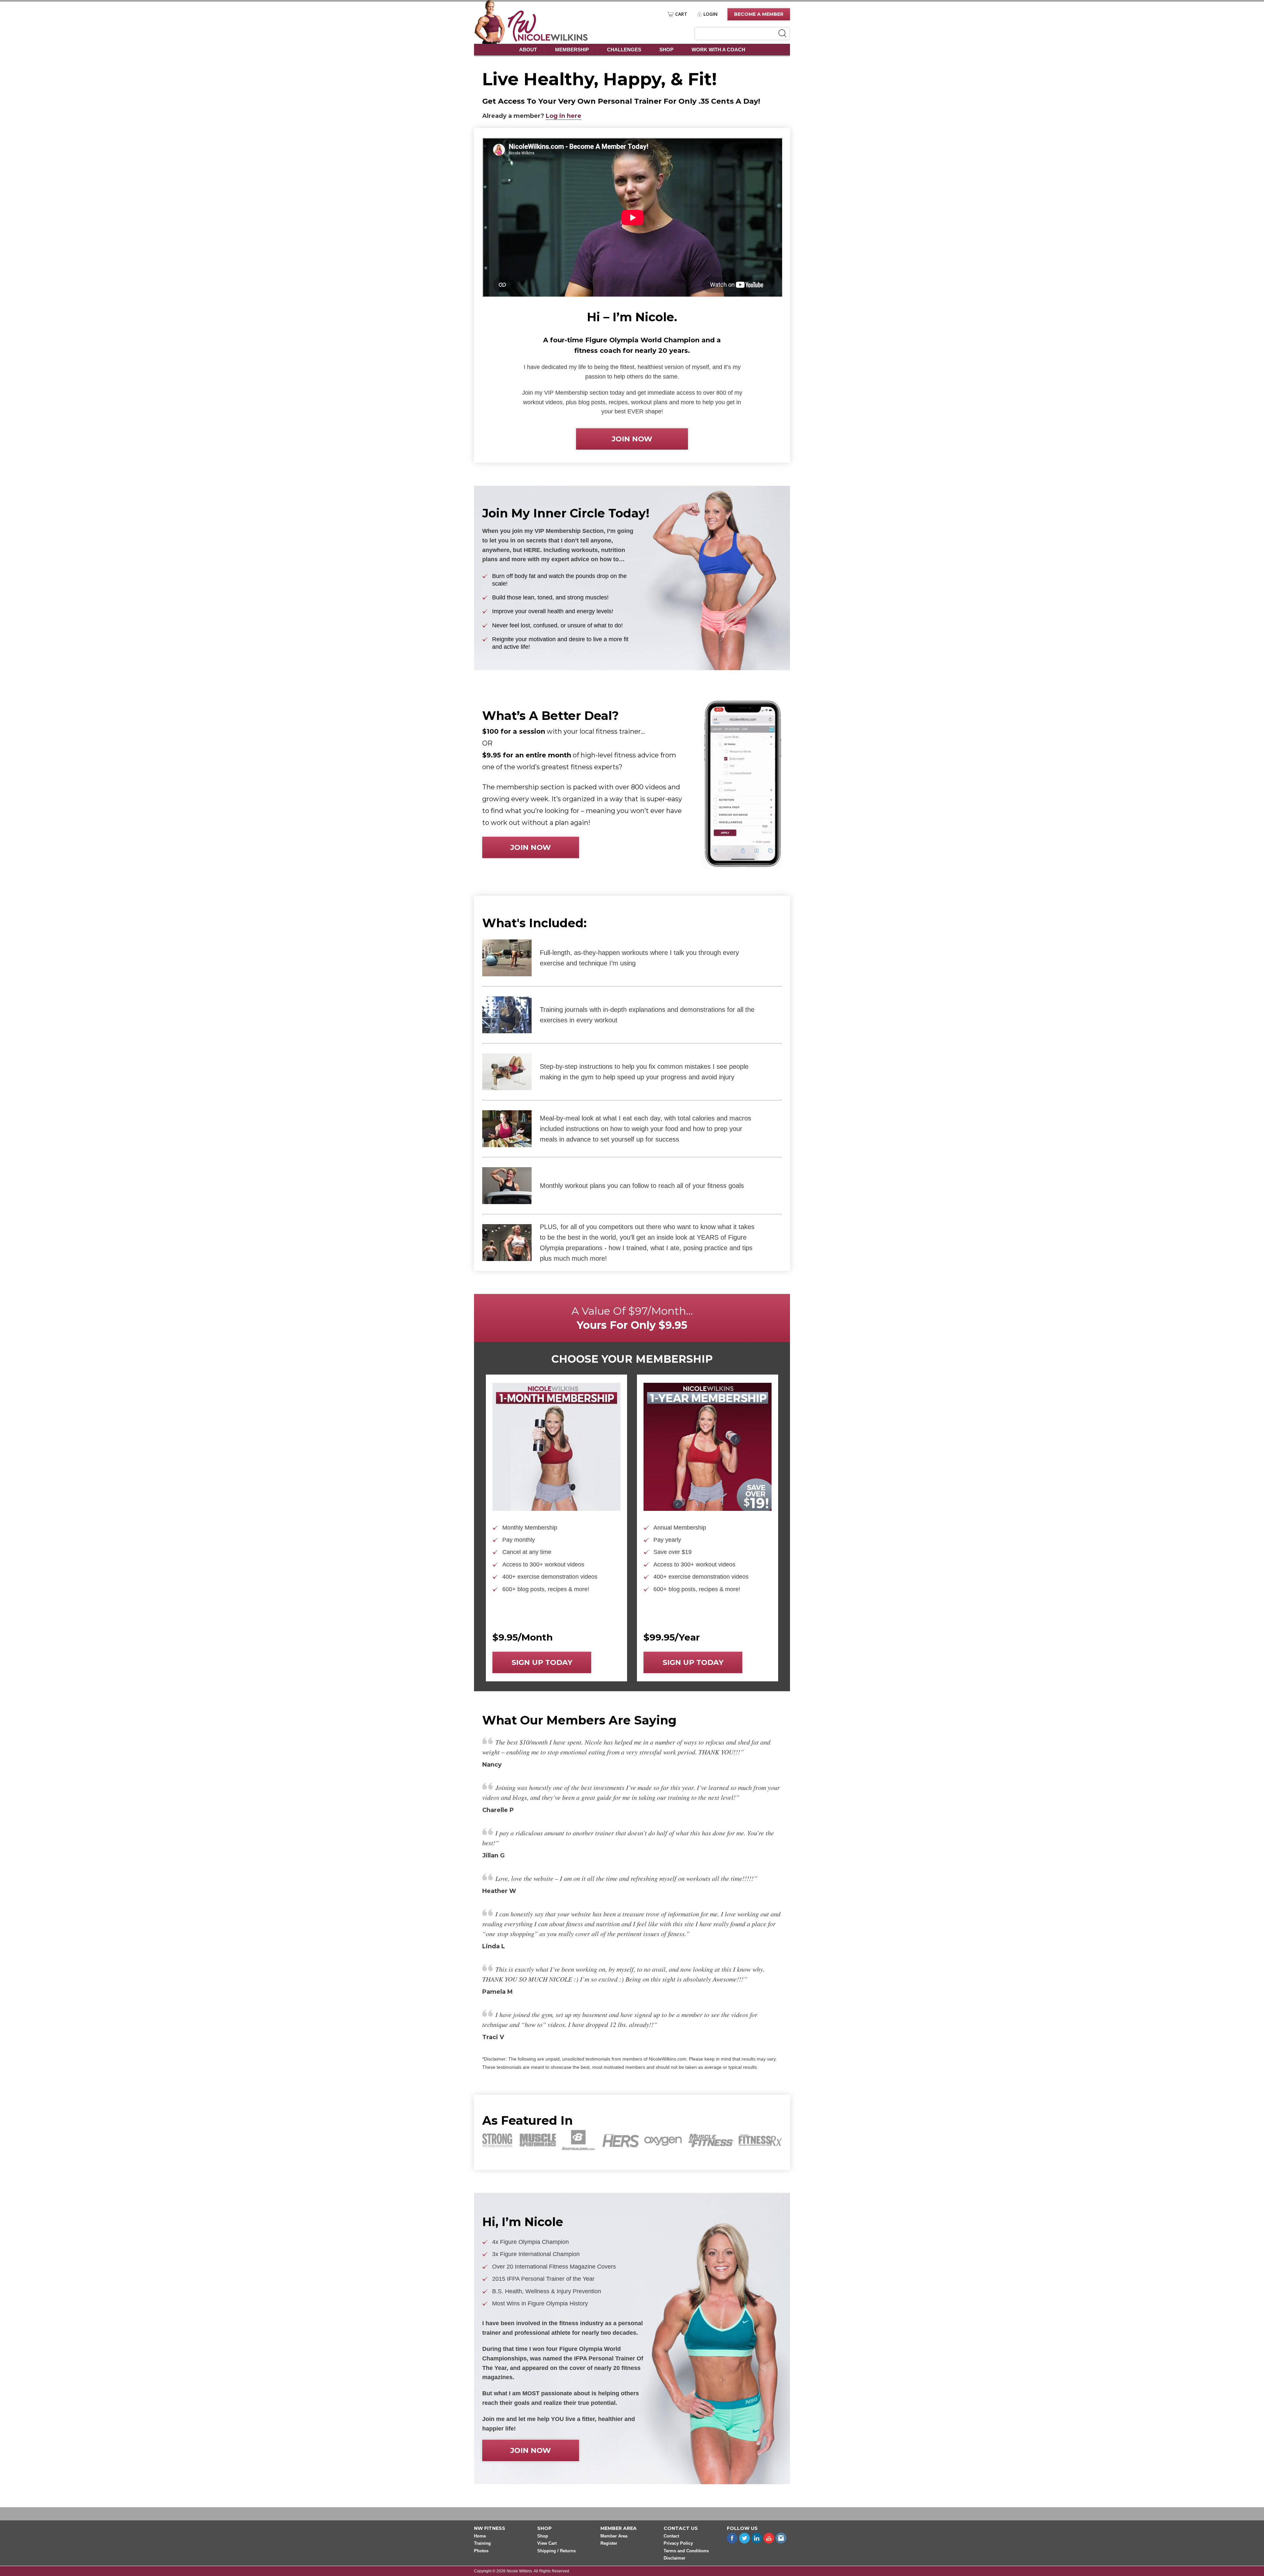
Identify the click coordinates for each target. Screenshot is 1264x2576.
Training (482, 2544)
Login (711, 14)
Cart (681, 14)
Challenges (624, 50)
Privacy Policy (678, 2544)
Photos (481, 2551)
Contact (671, 2536)
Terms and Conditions (686, 2551)
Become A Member (759, 14)
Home (480, 2536)
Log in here (564, 116)
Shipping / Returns (556, 2551)
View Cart (547, 2544)
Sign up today (542, 1662)
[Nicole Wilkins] (548, 40)
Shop (666, 50)
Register (609, 2544)
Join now (632, 439)
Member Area (614, 2536)
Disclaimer (674, 2558)
